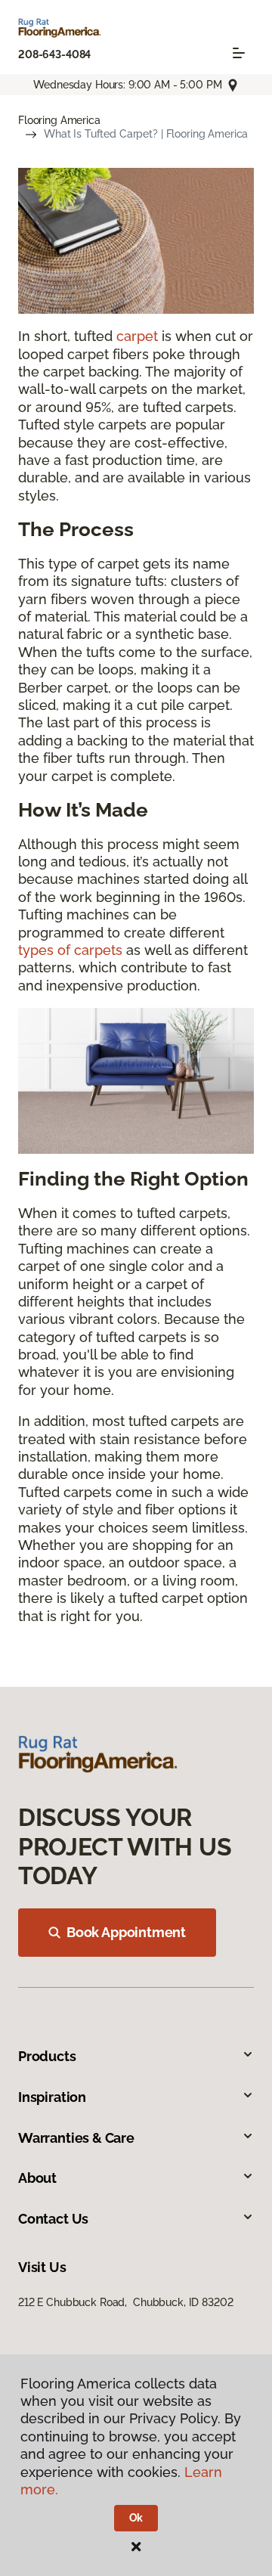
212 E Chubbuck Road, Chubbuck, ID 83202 (125, 2302)
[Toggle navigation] (239, 53)
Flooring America (59, 120)
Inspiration (52, 2097)
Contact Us (53, 2219)
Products (47, 2056)
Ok (136, 2518)
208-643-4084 (54, 54)
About (37, 2178)
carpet (137, 336)
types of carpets (70, 950)
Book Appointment (126, 1932)
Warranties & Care (76, 2138)
